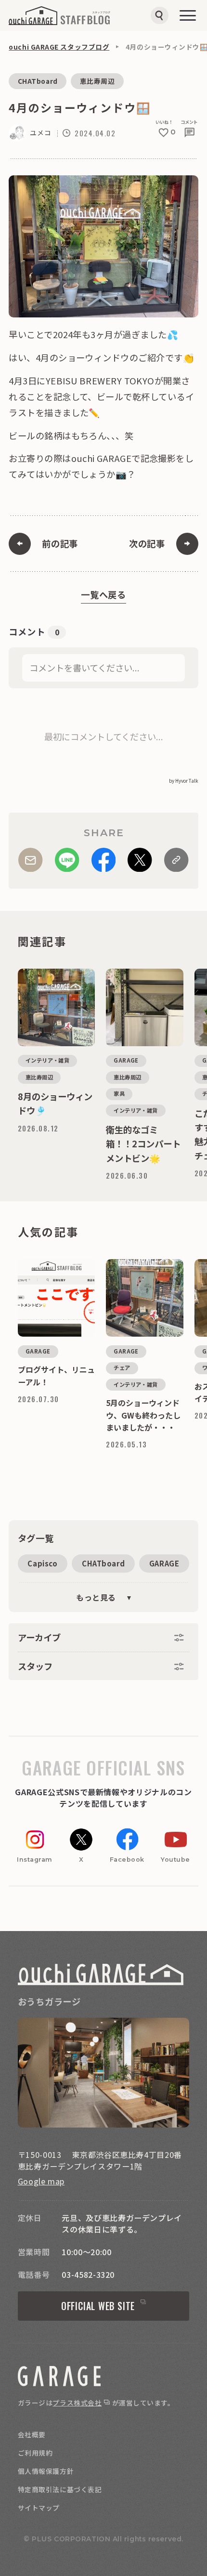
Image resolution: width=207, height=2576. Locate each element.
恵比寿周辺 (97, 81)
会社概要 (32, 2434)
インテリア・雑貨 (48, 1060)
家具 (119, 1093)
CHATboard (38, 81)
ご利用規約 (35, 2453)
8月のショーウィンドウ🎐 (49, 973)
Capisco (42, 1563)
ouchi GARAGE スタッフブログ (59, 47)
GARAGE (164, 1563)
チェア (122, 1367)
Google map (41, 2181)
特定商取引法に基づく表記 (60, 2489)
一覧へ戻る (103, 594)
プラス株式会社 (77, 2403)
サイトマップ (39, 2508)
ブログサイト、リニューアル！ (55, 1263)
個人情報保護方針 (46, 2471)
